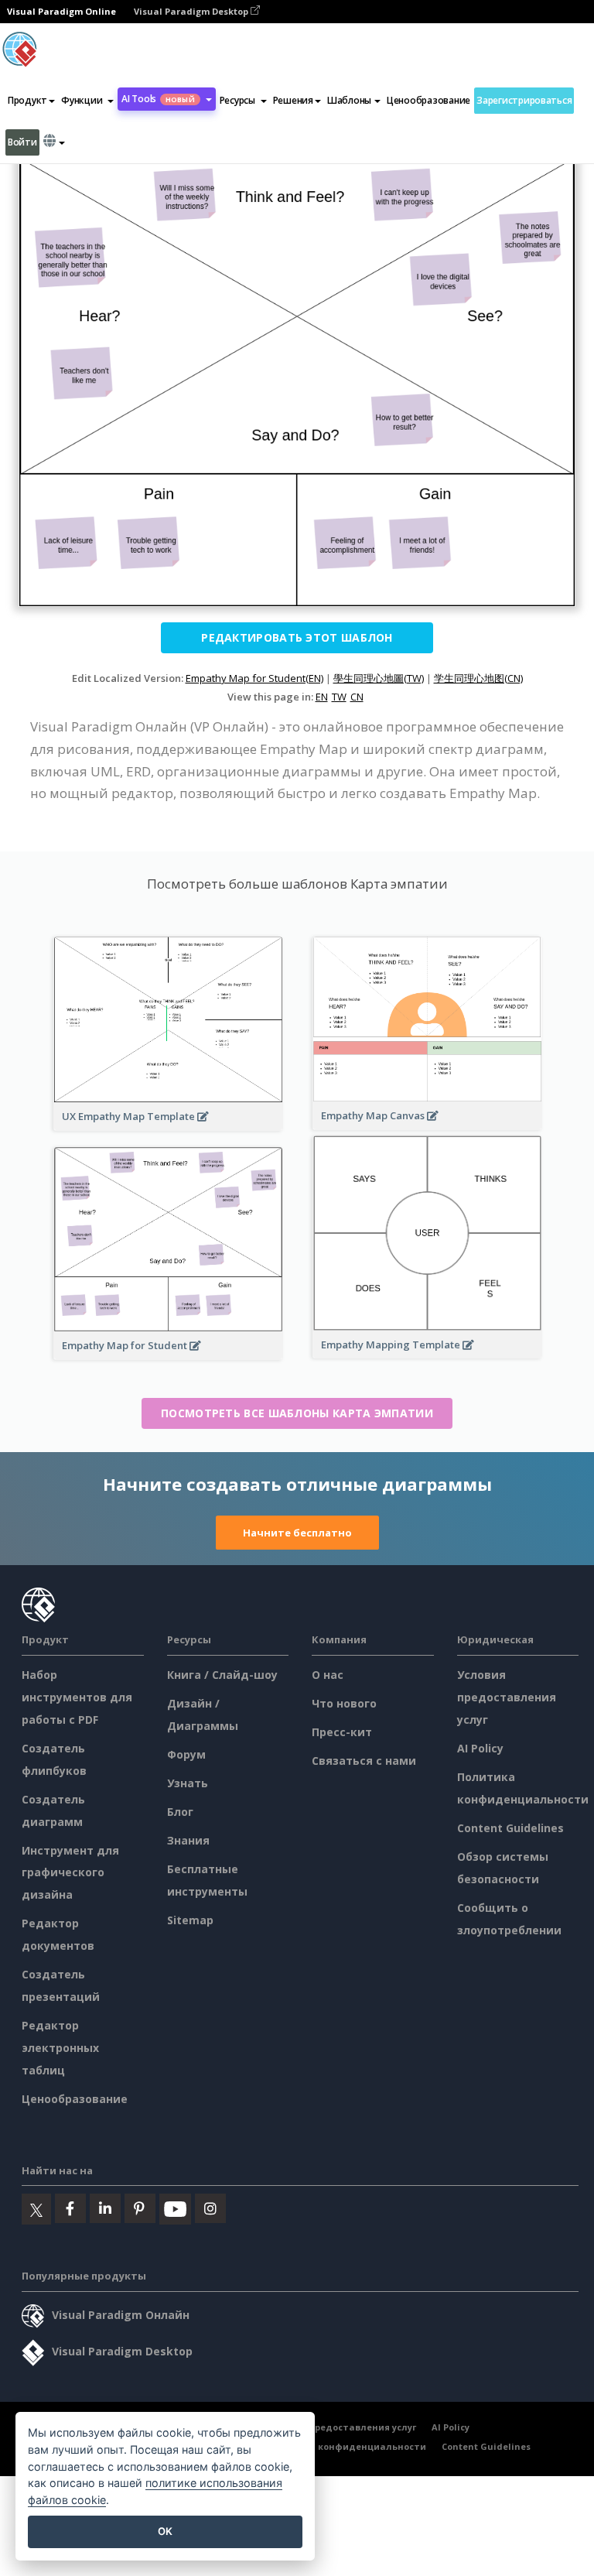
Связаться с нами (364, 1761)
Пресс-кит (342, 1732)
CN (357, 697)
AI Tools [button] (158, 99)
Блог (180, 1812)
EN (322, 697)
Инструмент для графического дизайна (70, 1873)
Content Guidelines (510, 1828)
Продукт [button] (27, 100)
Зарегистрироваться (524, 100)
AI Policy (480, 1748)
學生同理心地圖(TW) (379, 678)
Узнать (188, 1783)
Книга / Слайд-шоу (222, 1675)
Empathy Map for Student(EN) (254, 678)
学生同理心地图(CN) (478, 678)
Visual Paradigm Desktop (192, 11)
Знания (188, 1840)
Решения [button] (293, 100)
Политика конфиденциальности (347, 2446)
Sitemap (190, 1920)
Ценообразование (428, 100)
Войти (22, 142)
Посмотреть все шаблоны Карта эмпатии (297, 1413)
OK (165, 2531)
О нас (328, 1675)
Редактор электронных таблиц (60, 2048)
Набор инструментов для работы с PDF (77, 1697)
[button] (87, 101)
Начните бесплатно (297, 1533)
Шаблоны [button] (349, 100)
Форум (186, 1754)
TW (339, 697)
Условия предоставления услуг (507, 1697)
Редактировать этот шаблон (297, 637)
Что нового (344, 1703)
